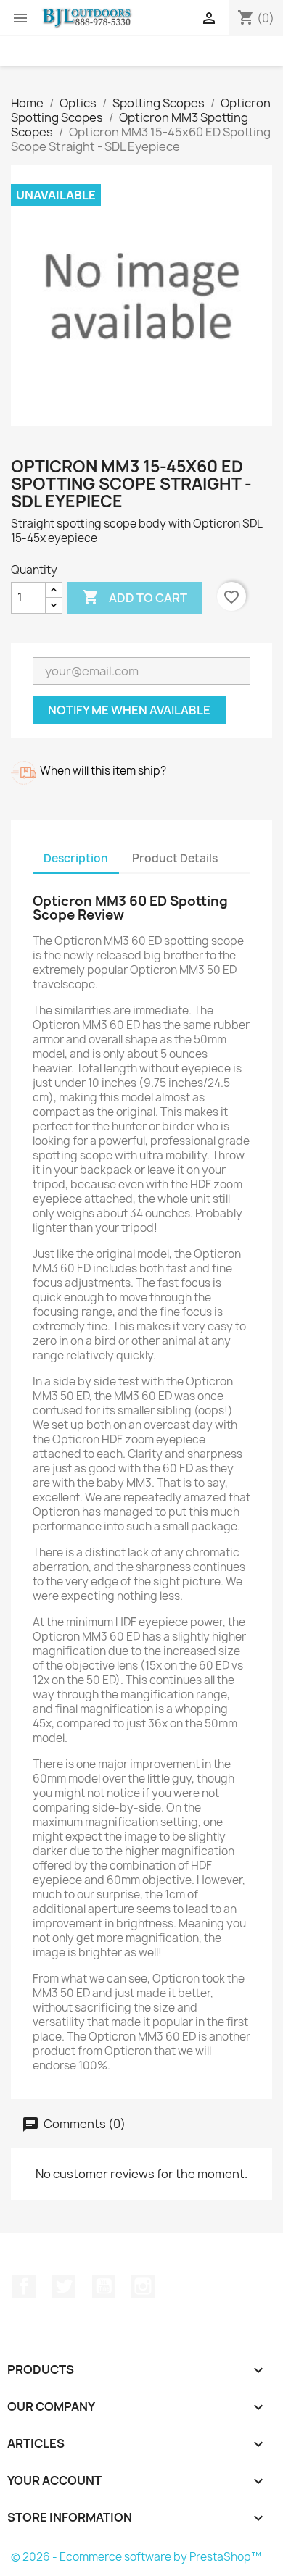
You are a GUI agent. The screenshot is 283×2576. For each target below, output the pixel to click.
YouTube (104, 2286)
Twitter (64, 2286)
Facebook (24, 2286)
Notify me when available (129, 710)
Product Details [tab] (175, 858)
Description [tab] (76, 858)
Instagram (143, 2286)
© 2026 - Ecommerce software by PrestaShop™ (136, 2557)
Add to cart (135, 597)
